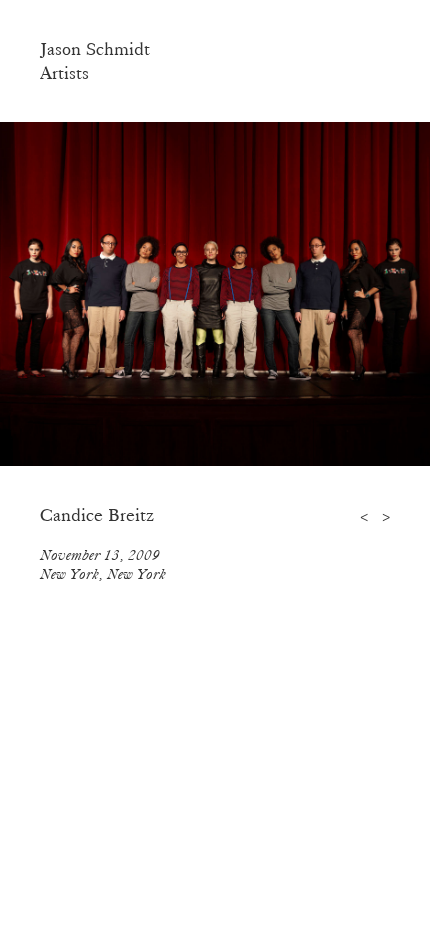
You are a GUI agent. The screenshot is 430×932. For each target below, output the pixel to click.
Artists (64, 73)
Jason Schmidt (95, 49)
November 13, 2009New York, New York (103, 564)
